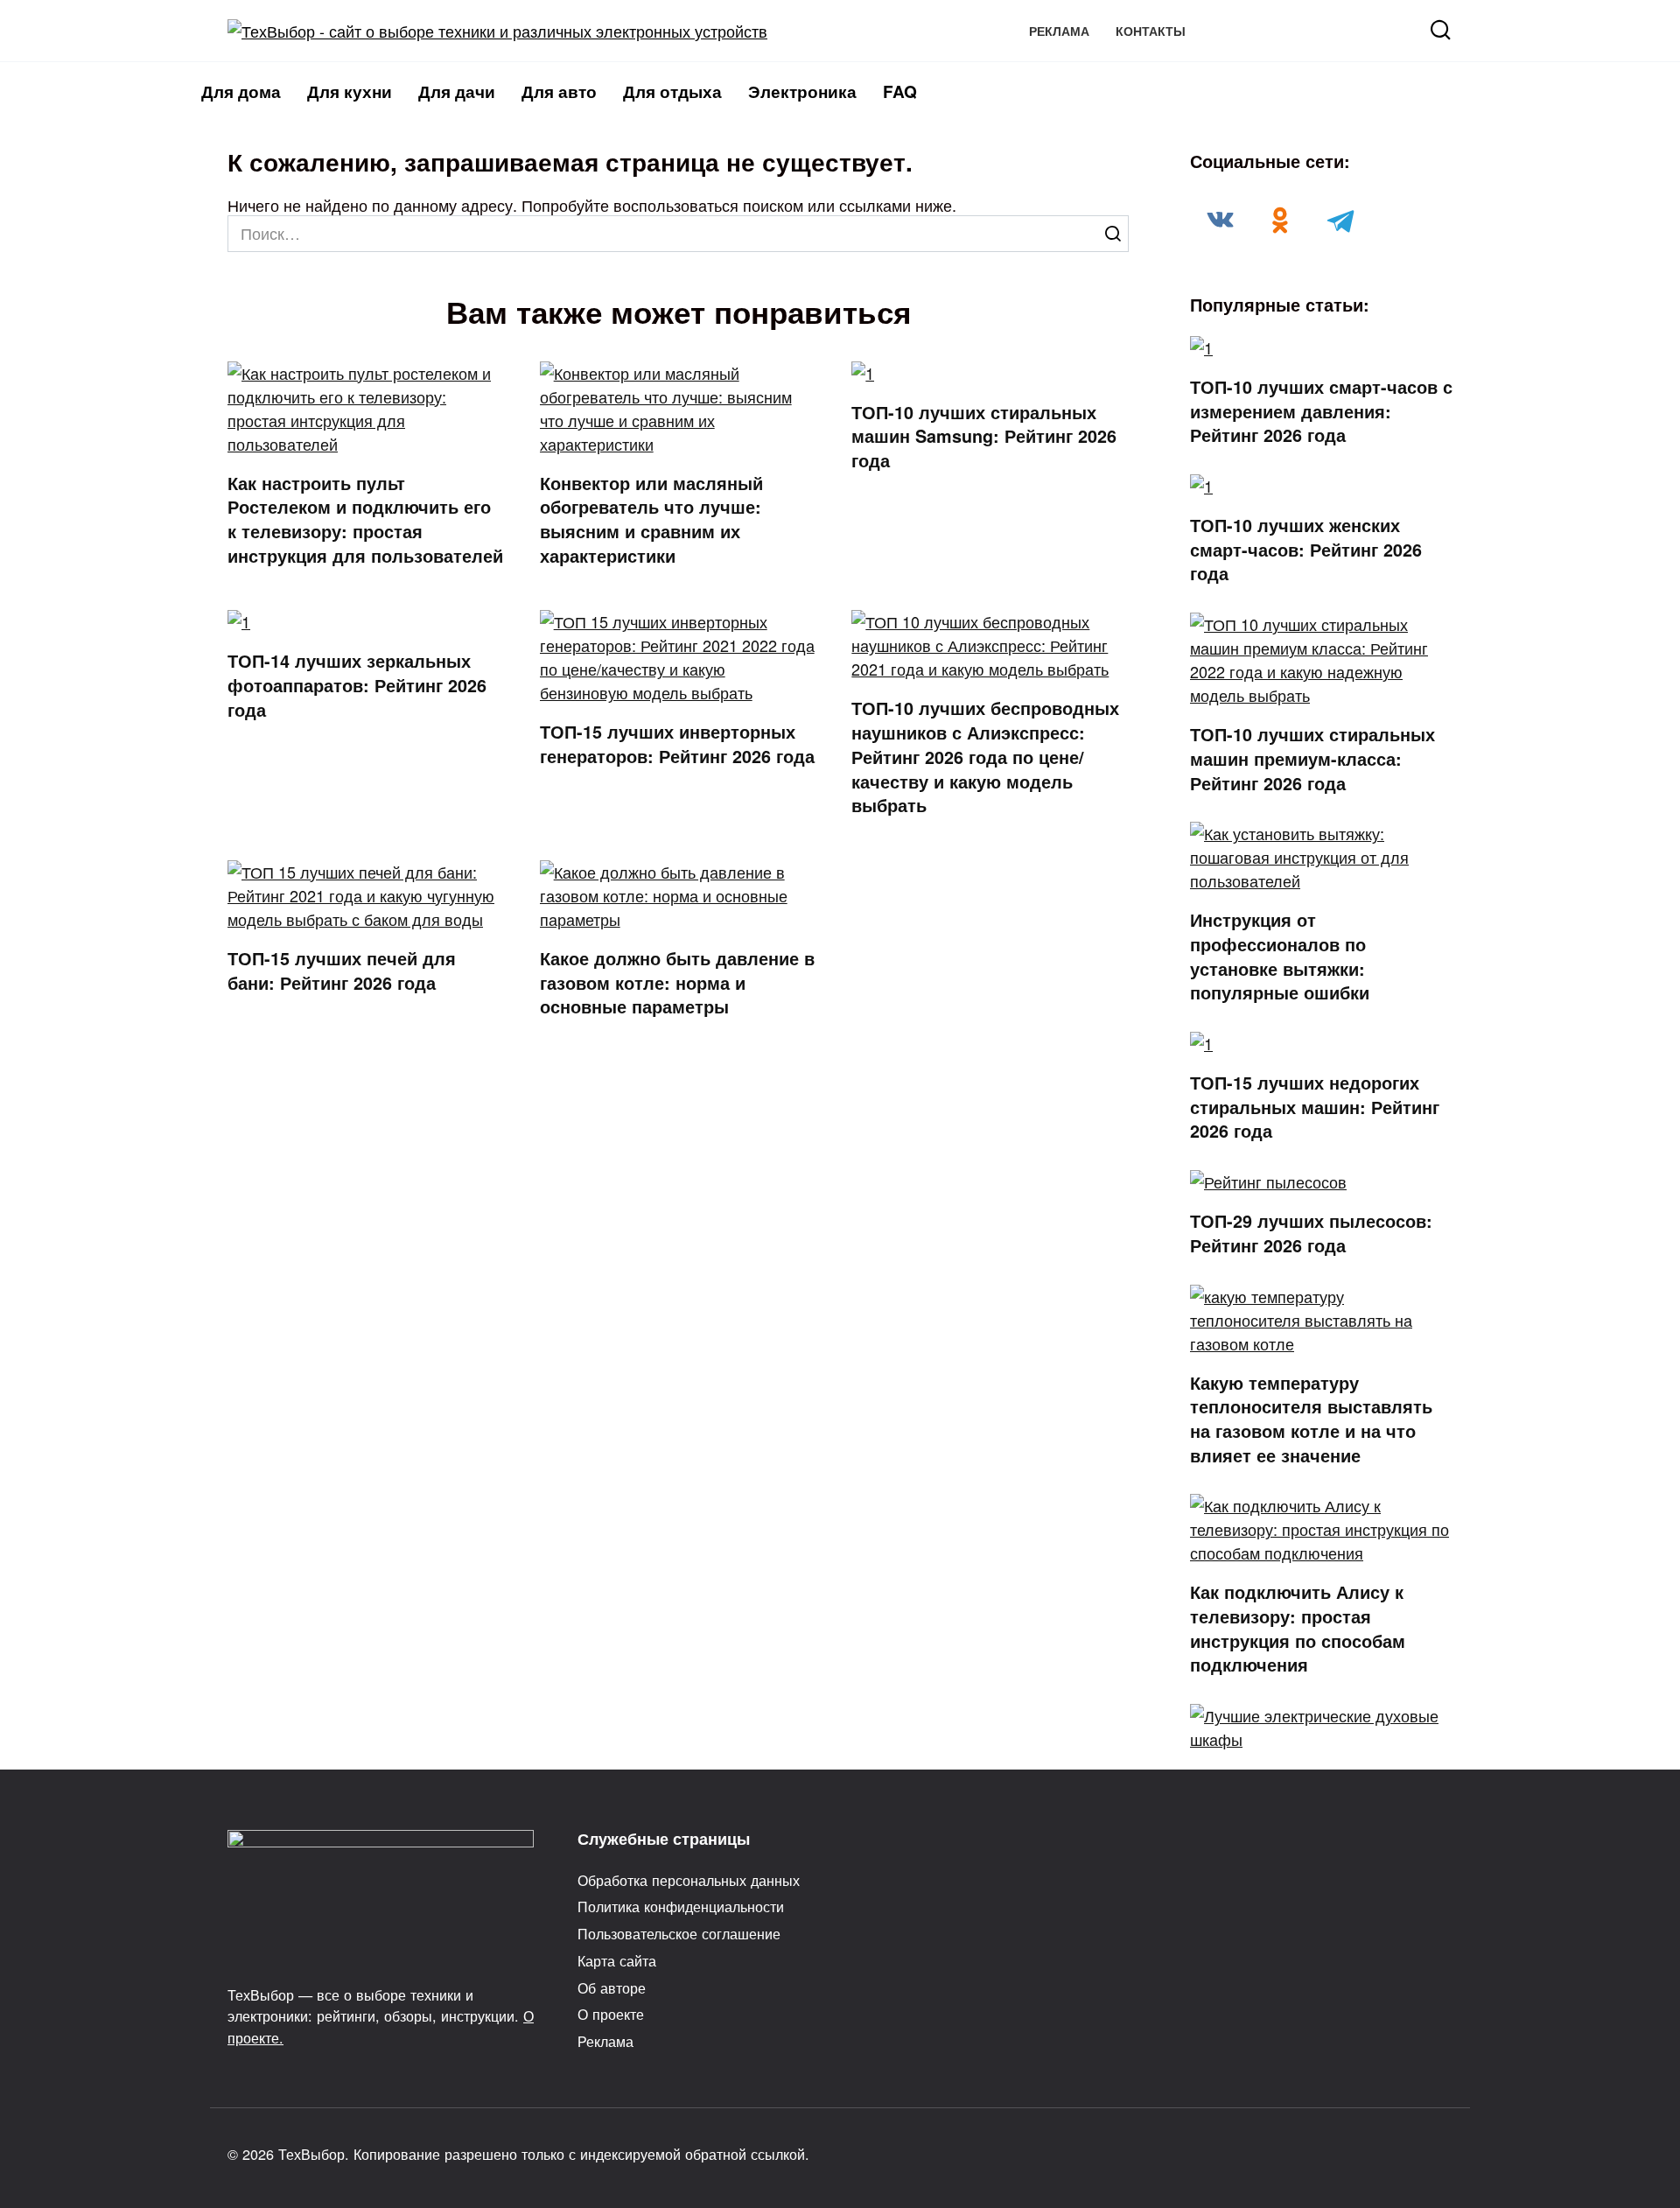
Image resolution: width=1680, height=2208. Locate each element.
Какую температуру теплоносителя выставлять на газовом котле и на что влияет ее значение (1311, 1419)
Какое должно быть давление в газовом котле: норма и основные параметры (677, 982)
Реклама (1059, 31)
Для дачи (457, 91)
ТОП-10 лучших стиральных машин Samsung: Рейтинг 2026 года (984, 436)
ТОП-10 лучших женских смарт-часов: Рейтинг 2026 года (1306, 549)
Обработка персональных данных (689, 1880)
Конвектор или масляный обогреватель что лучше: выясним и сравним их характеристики (651, 519)
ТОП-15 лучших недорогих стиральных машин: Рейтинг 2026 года (1315, 1107)
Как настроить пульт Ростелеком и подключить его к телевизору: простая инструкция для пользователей (365, 519)
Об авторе (612, 1987)
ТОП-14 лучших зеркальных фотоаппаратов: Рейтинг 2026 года (357, 685)
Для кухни (350, 91)
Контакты (1151, 31)
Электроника (802, 91)
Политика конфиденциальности (681, 1906)
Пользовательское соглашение (679, 1933)
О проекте (611, 2014)
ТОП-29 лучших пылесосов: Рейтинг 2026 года (1311, 1233)
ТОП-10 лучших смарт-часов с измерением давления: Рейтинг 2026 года (1321, 411)
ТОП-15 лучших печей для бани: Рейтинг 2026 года (342, 971)
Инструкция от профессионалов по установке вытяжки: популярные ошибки (1280, 956)
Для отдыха (672, 91)
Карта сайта (617, 1960)
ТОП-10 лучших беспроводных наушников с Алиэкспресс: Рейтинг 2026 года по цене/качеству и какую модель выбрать (985, 757)
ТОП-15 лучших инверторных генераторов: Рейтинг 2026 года (677, 744)
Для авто (559, 91)
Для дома (241, 91)
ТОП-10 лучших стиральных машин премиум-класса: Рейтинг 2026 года (1312, 758)
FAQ (900, 91)
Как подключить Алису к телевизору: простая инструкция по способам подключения (1298, 1628)
